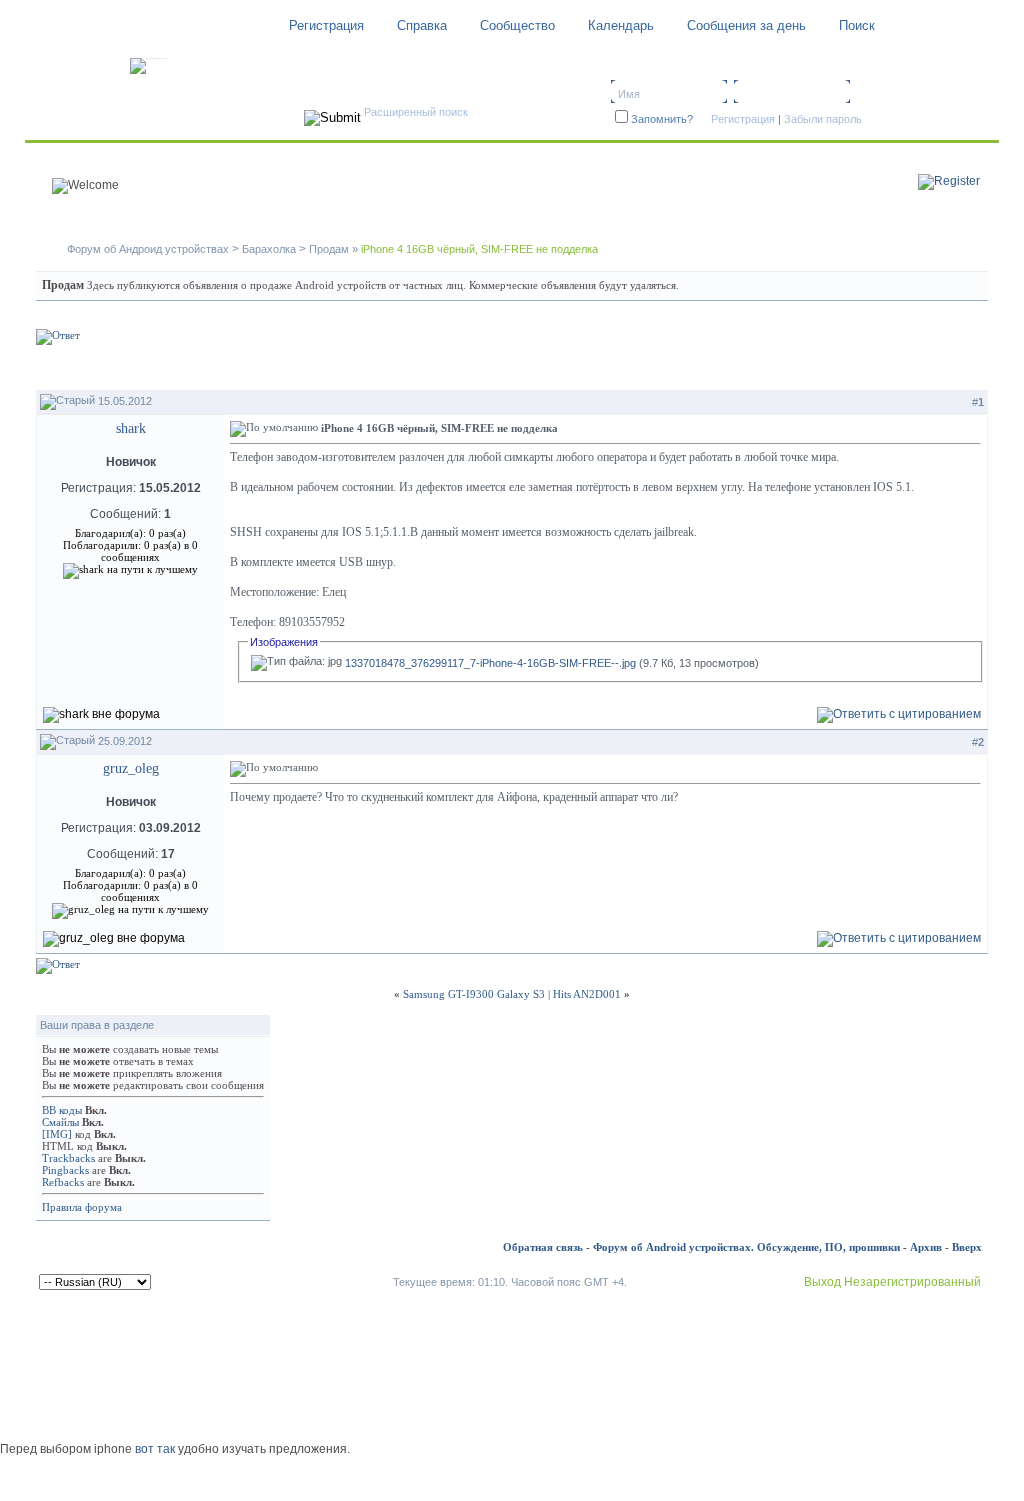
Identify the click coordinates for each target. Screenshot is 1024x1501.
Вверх (967, 1247)
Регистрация (326, 25)
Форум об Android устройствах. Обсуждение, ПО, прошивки (746, 1247)
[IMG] (57, 1134)
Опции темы (804, 368)
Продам (329, 249)
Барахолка (269, 249)
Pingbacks (65, 1170)
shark (131, 428)
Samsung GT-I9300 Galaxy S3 (474, 994)
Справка (422, 25)
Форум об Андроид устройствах (148, 249)
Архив (926, 1247)
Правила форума (82, 1207)
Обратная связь (543, 1247)
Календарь (621, 25)
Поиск (857, 25)
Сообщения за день (746, 25)
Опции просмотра (924, 368)
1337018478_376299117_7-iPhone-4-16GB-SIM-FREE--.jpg (490, 663)
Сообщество (517, 25)
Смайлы (60, 1122)
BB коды (62, 1110)
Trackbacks (68, 1158)
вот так (155, 1449)
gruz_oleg (131, 768)
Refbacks (63, 1182)
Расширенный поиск (416, 112)
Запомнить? (662, 119)
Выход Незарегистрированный (892, 1282)
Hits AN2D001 (587, 994)
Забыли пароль (823, 119)
